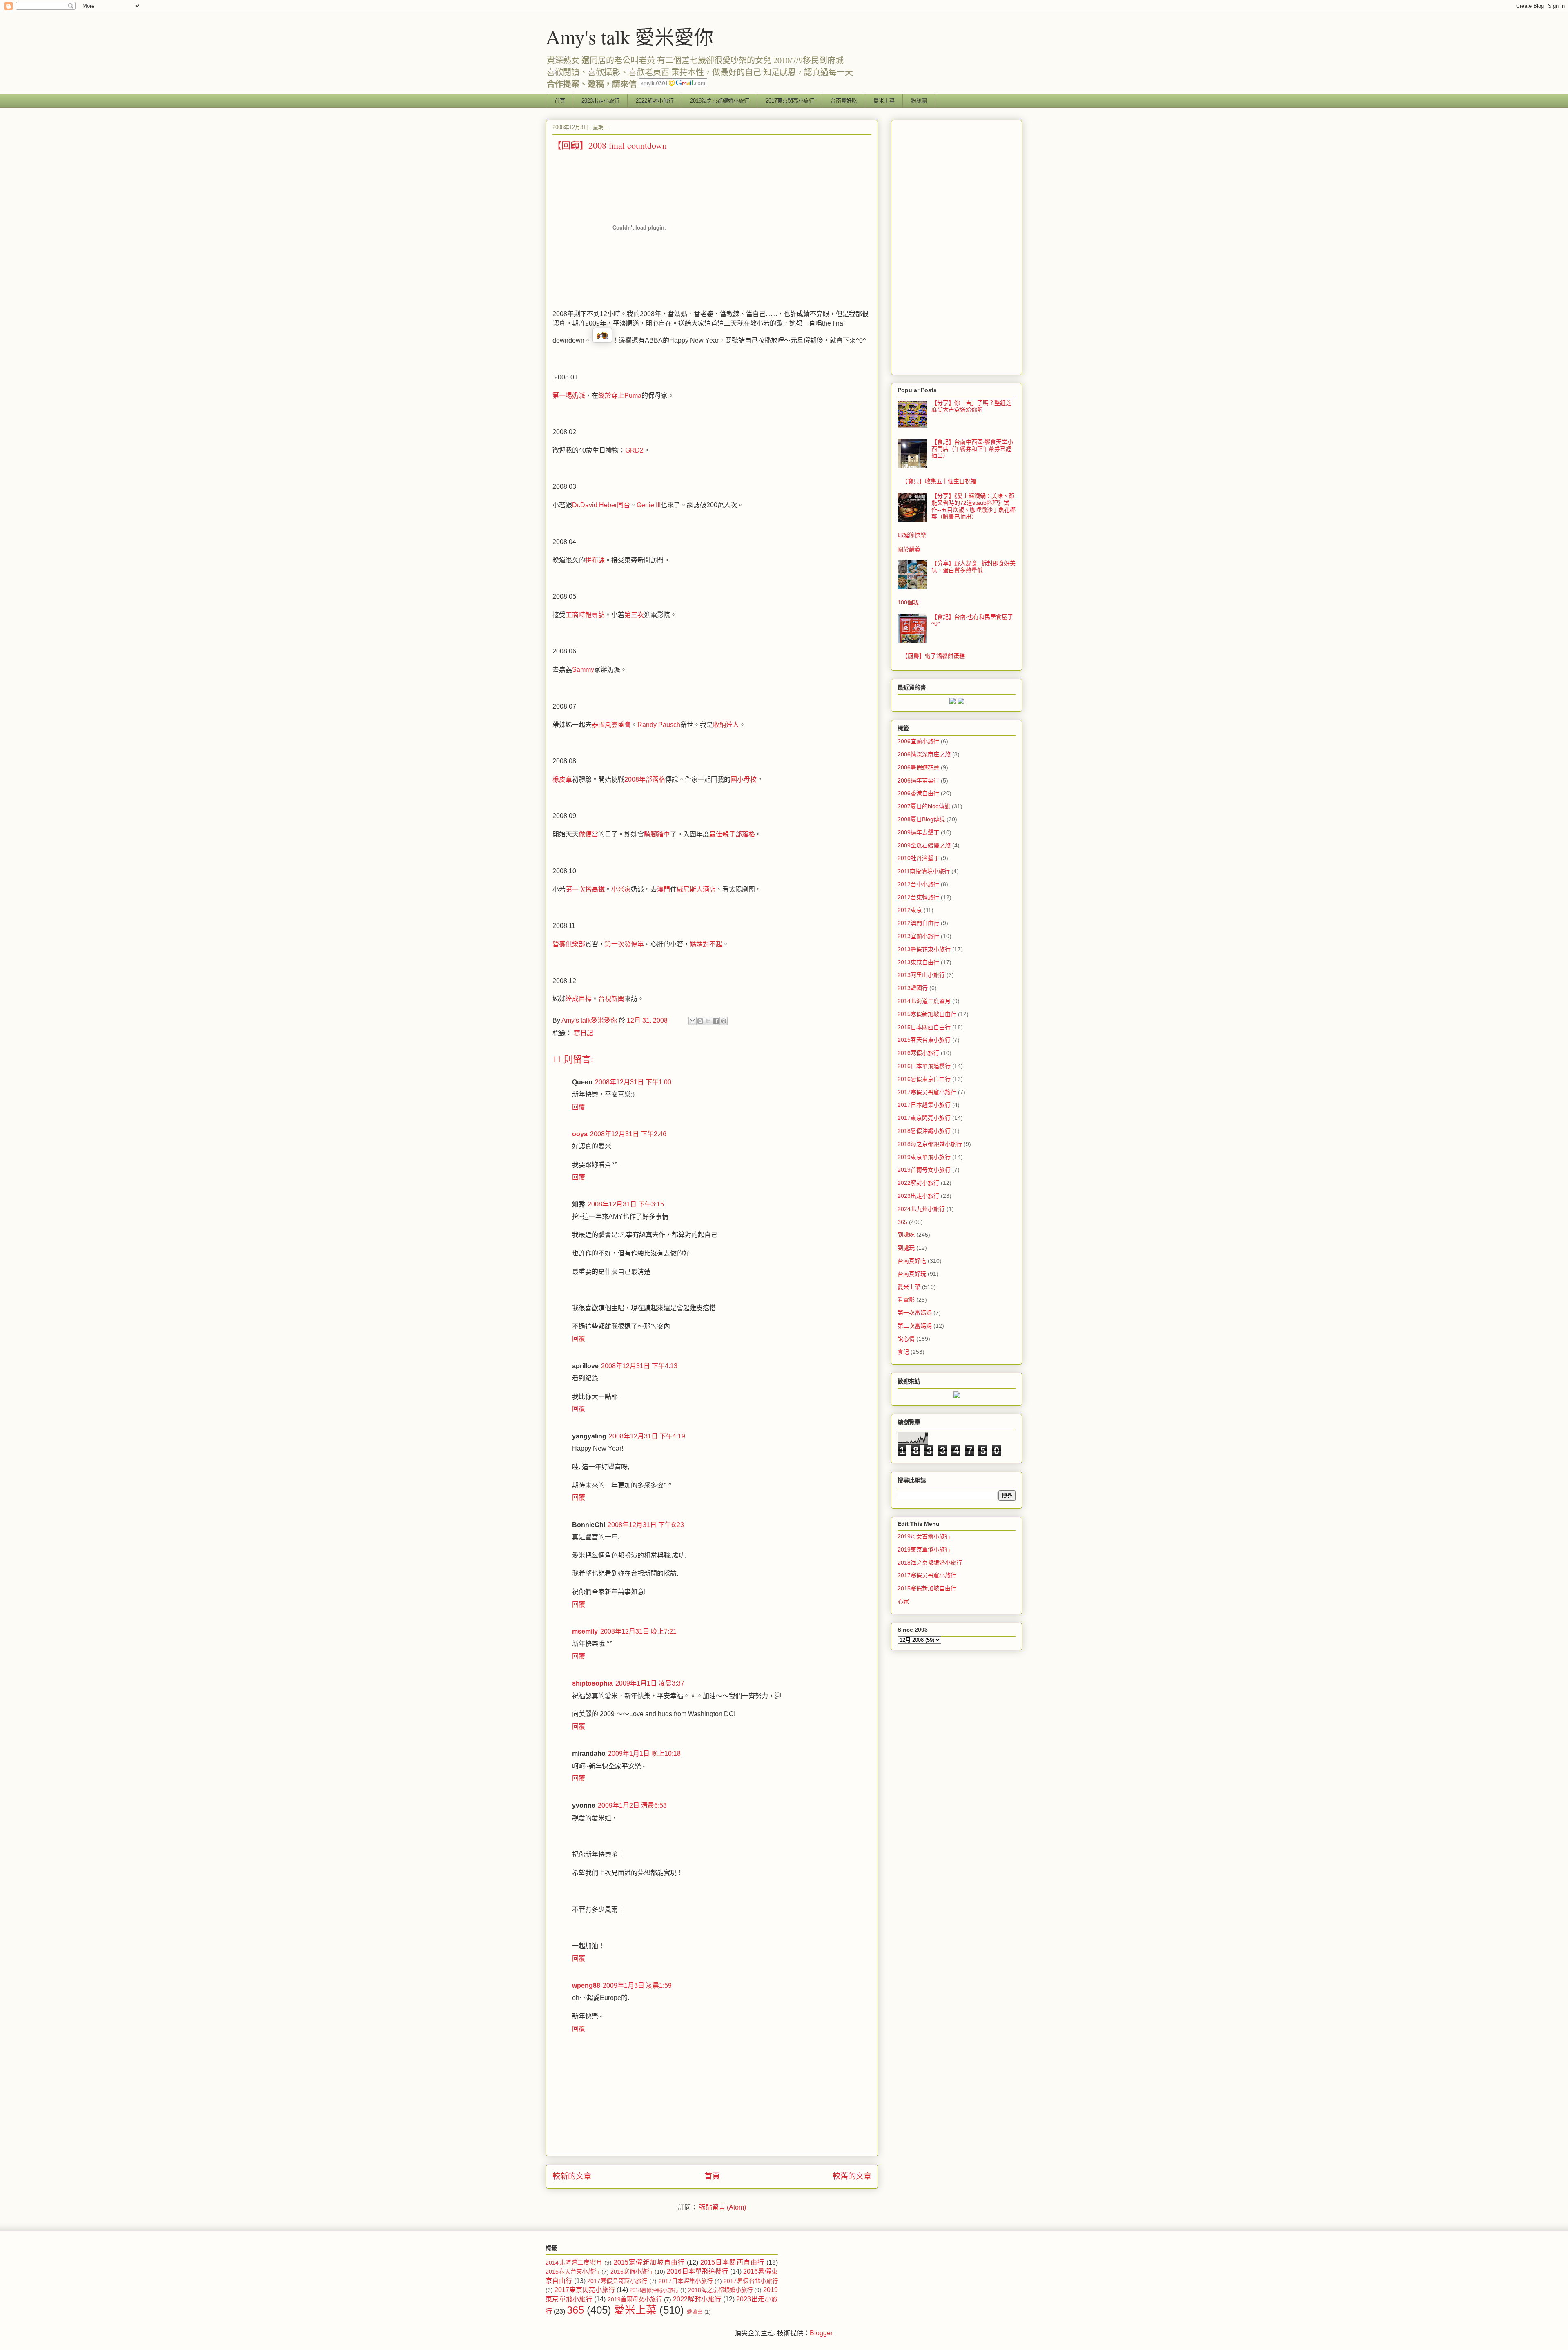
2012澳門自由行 (918, 923)
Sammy (583, 670)
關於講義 (909, 549)
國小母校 (744, 779)
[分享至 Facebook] (716, 1021)
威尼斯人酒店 (696, 889)
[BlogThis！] (700, 1021)
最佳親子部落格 (732, 834)
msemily (585, 1631)
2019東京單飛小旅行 (924, 1157)
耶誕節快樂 (912, 535)
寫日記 (584, 1033)
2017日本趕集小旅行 (924, 1105)
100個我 (908, 602)
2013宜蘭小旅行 (918, 936)
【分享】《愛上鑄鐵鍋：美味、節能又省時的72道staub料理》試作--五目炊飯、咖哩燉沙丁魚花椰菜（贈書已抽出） (973, 506)
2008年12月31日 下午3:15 (626, 1204)
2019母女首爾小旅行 (924, 1536)
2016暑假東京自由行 (924, 1079)
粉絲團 (919, 101)
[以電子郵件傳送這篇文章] (693, 1021)
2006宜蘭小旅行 (918, 741)
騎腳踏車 (657, 834)
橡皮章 (562, 779)
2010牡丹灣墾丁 (918, 858)
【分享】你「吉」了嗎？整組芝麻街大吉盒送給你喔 (971, 406)
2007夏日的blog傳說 (924, 806)
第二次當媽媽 (915, 1326)
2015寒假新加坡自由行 (927, 1014)
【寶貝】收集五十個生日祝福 (939, 481)
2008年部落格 (645, 779)
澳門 (664, 889)
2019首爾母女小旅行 (924, 1170)
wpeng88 (586, 1985)
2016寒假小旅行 (918, 1053)
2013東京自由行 (918, 962)
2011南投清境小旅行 (924, 871)
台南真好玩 (912, 1274)
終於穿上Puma (620, 396)
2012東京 (910, 910)
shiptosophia (592, 1683)
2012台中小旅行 (918, 884)
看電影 (906, 1300)
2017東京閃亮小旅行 (790, 101)
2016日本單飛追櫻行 (924, 1066)
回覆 (579, 1107)
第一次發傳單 (624, 944)
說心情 (906, 1339)
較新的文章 (572, 2176)
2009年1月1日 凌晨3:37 (650, 1683)
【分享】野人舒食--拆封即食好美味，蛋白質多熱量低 (973, 567)
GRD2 (634, 450)
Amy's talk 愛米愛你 (630, 36)
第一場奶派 (569, 396)
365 (902, 1222)
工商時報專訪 (585, 615)
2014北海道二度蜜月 (924, 1001)
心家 (903, 1601)
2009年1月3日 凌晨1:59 (637, 1985)
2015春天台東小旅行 (924, 1040)
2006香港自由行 (918, 793)
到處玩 (906, 1248)
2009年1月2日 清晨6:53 (632, 1805)
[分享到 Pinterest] (724, 1021)
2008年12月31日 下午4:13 (639, 1366)
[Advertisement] (957, 246)
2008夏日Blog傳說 (921, 819)
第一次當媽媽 (915, 1313)
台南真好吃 (844, 101)
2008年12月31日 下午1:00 (633, 1082)
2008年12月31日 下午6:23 (646, 1525)
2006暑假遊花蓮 (918, 767)
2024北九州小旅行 (921, 1209)
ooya (580, 1134)
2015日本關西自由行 (924, 1027)
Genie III (649, 505)
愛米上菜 (884, 101)
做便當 (588, 834)
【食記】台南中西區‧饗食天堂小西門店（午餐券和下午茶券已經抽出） (972, 449)
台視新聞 (611, 999)
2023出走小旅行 (600, 101)
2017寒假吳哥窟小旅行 (927, 1092)
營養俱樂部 (569, 944)
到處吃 (906, 1235)
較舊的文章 (852, 2176)
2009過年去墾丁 (918, 832)
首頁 (560, 101)
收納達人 (726, 725)
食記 (903, 1352)
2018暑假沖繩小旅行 (924, 1131)
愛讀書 (695, 2312)
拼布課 (595, 560)
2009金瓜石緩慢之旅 (924, 845)
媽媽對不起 (706, 944)
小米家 (621, 889)
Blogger (821, 2333)
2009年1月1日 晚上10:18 (644, 1754)
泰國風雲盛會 (611, 725)
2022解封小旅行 (655, 101)
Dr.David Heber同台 (601, 505)
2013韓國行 (913, 988)
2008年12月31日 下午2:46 (628, 1134)
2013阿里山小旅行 (921, 975)
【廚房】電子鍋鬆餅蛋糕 (933, 656)
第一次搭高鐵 (585, 889)
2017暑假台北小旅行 (751, 2281)
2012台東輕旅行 (918, 897)
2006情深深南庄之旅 (924, 754)
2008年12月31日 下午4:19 (647, 1436)
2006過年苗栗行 (918, 780)
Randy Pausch (659, 725)
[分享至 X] (708, 1021)
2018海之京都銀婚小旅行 (720, 101)
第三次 (634, 615)
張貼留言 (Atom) (723, 2207)
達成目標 (579, 999)
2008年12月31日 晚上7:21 (638, 1631)
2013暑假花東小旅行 (924, 949)
